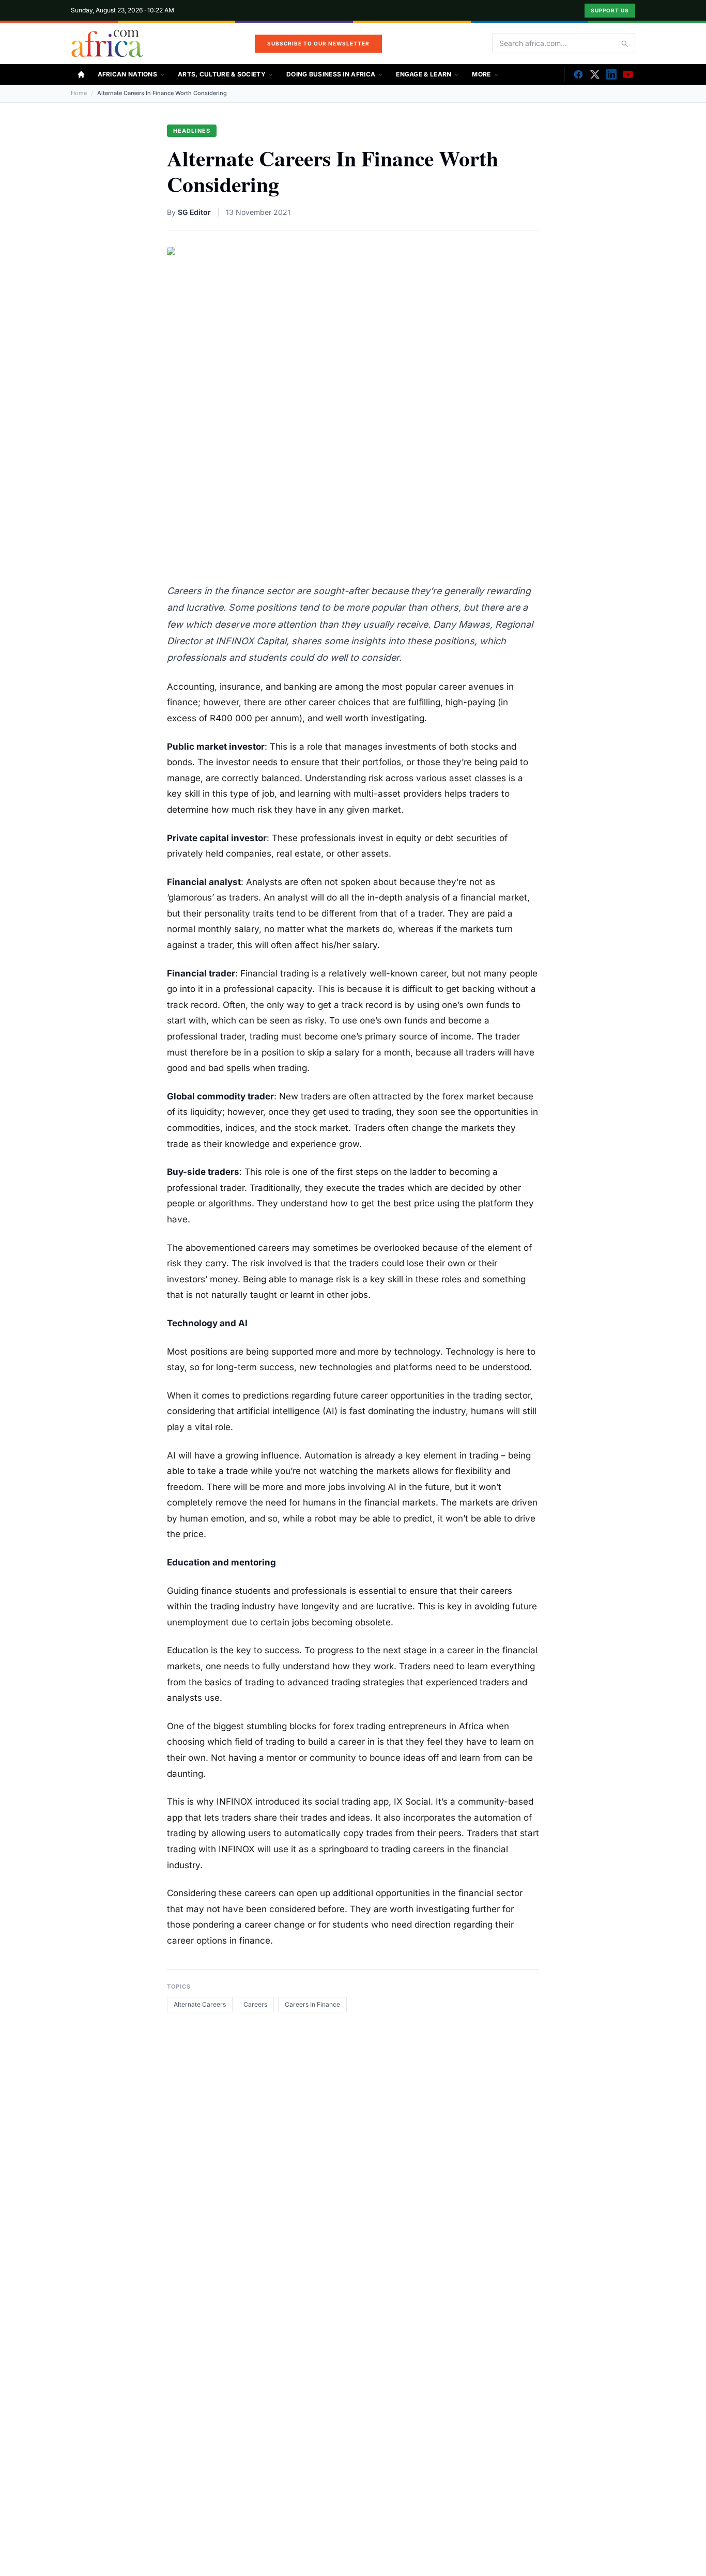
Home (79, 93)
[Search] (624, 43)
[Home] (81, 74)
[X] (595, 74)
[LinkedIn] (611, 74)
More (481, 74)
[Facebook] (578, 74)
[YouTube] (628, 74)
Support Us (610, 10)
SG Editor (194, 212)
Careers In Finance (312, 2004)
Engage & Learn (424, 74)
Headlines (192, 131)
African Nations (128, 74)
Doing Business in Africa (331, 74)
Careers (255, 2004)
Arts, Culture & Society (222, 74)
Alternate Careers (200, 2004)
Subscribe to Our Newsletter (318, 43)
